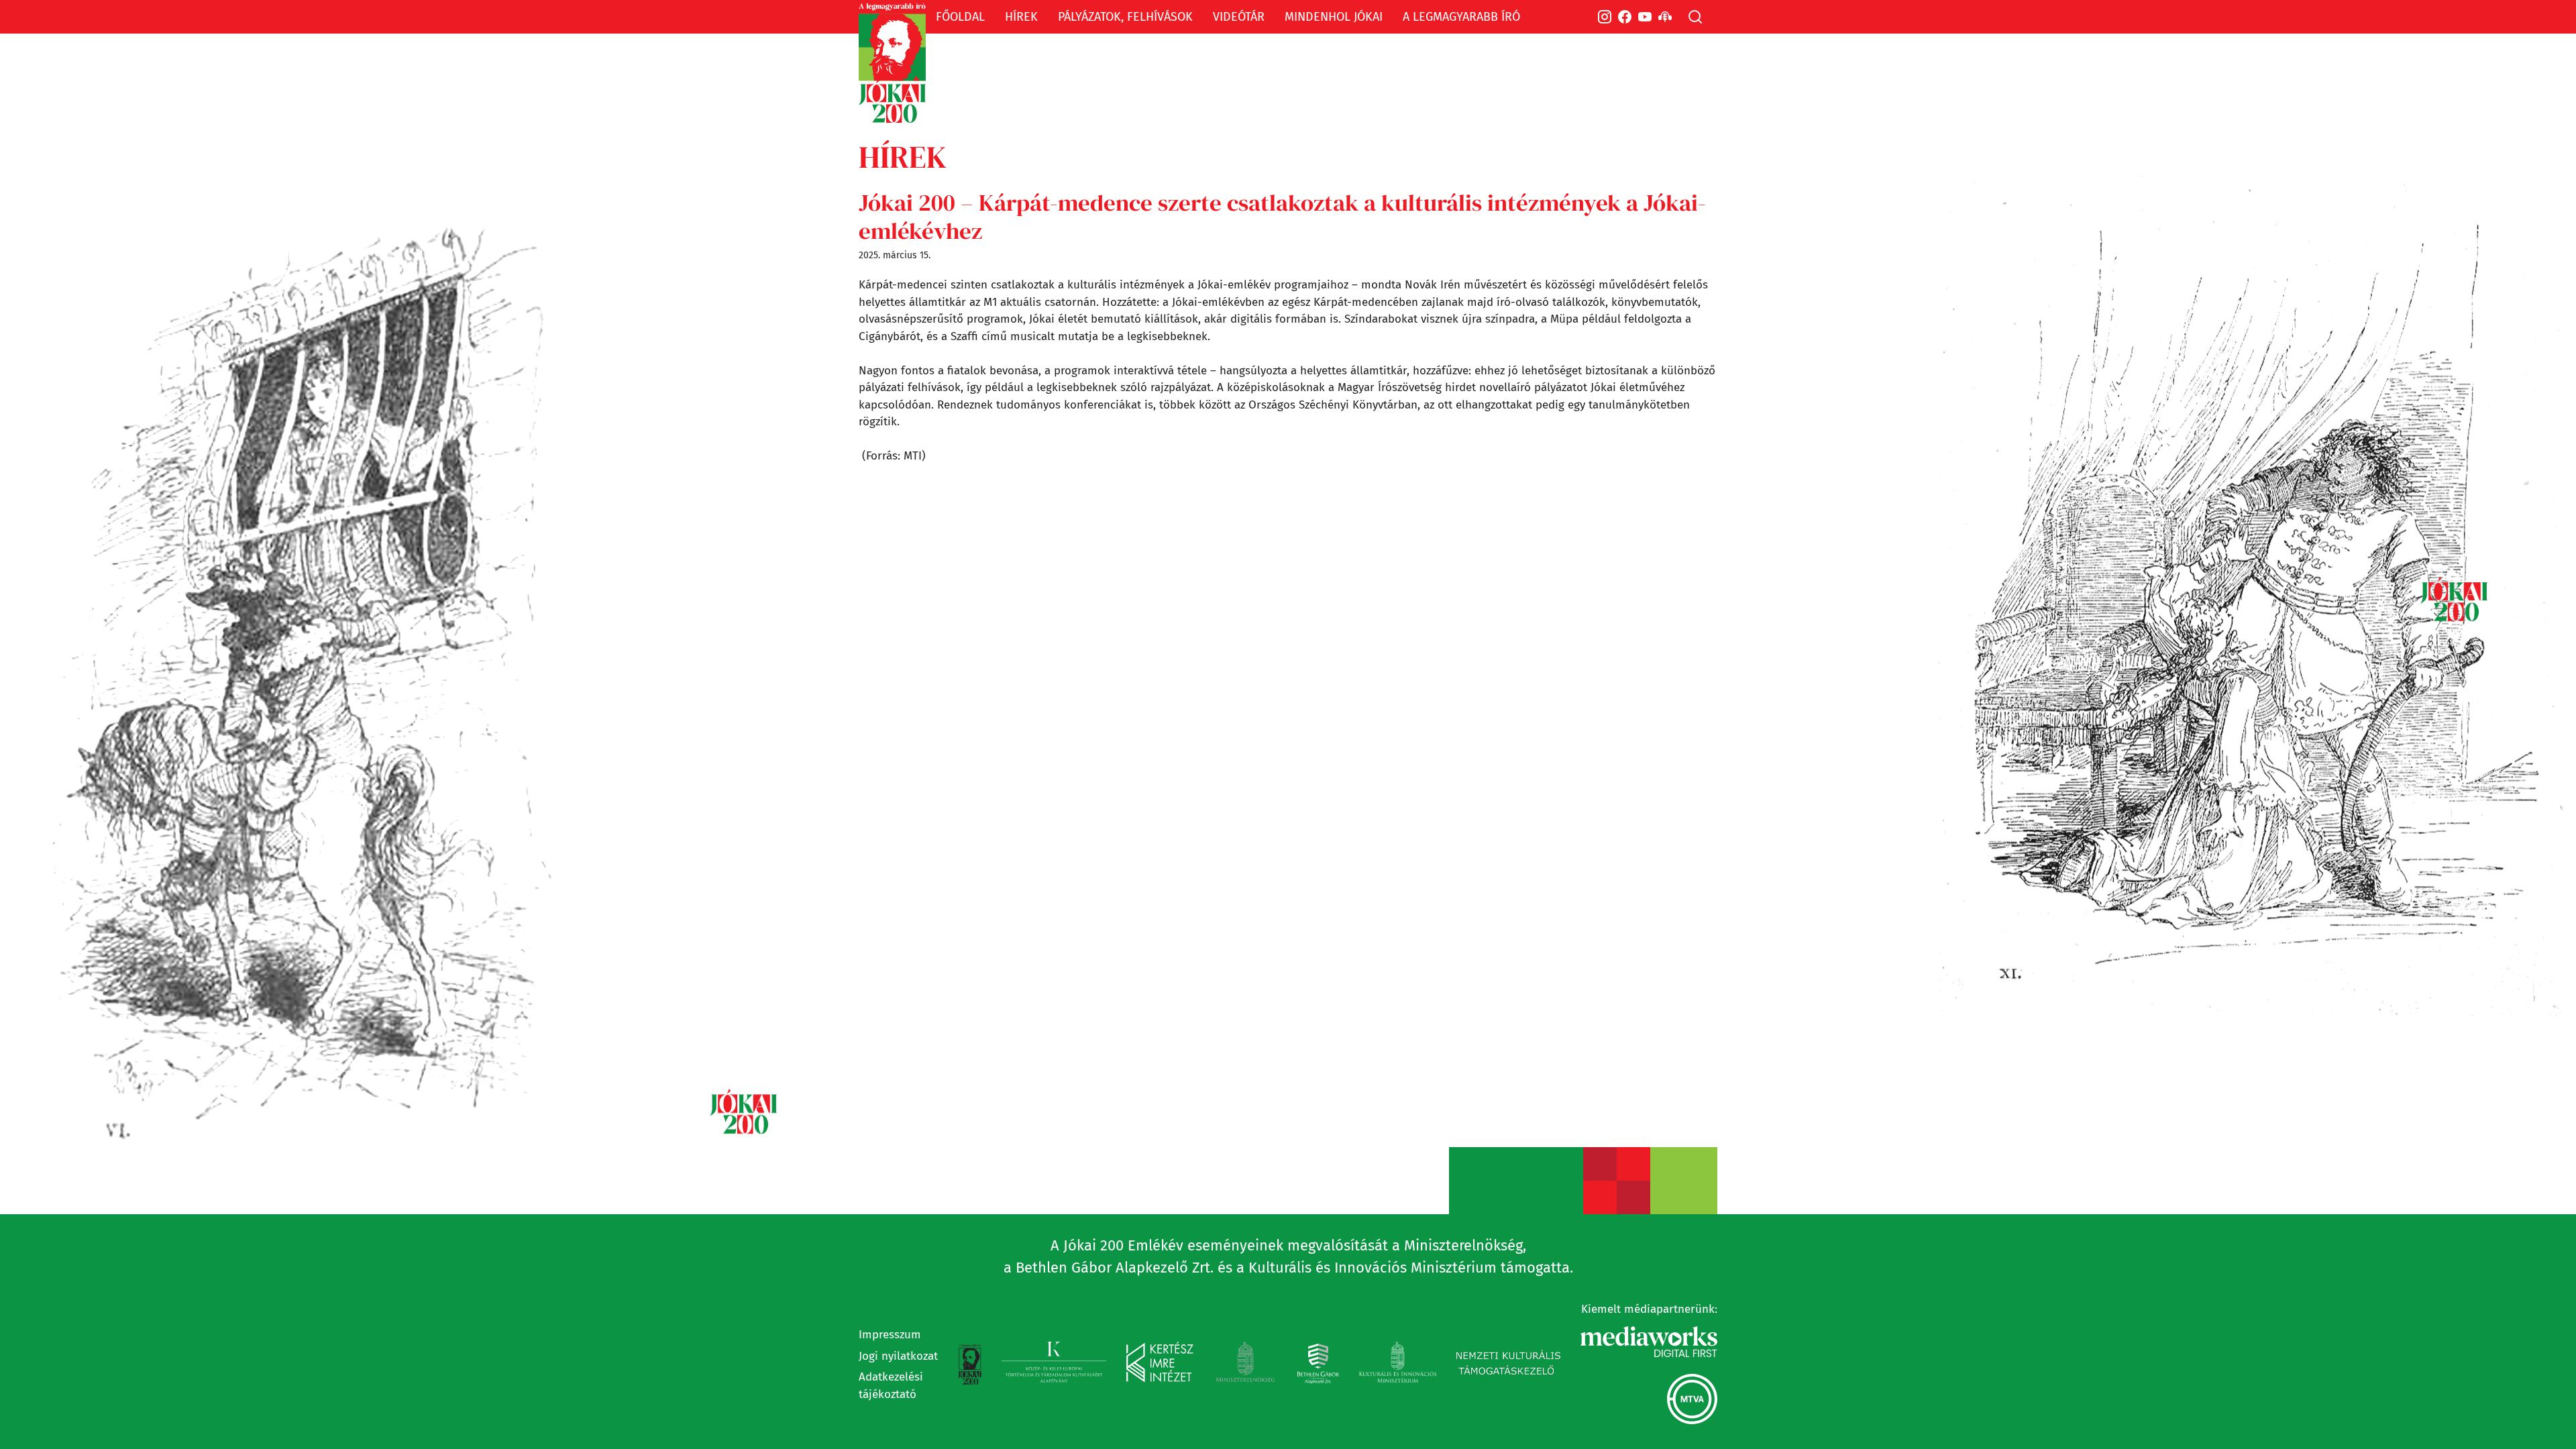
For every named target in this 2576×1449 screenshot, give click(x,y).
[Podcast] (1665, 17)
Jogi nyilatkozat (898, 1356)
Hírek (903, 157)
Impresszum (890, 1335)
